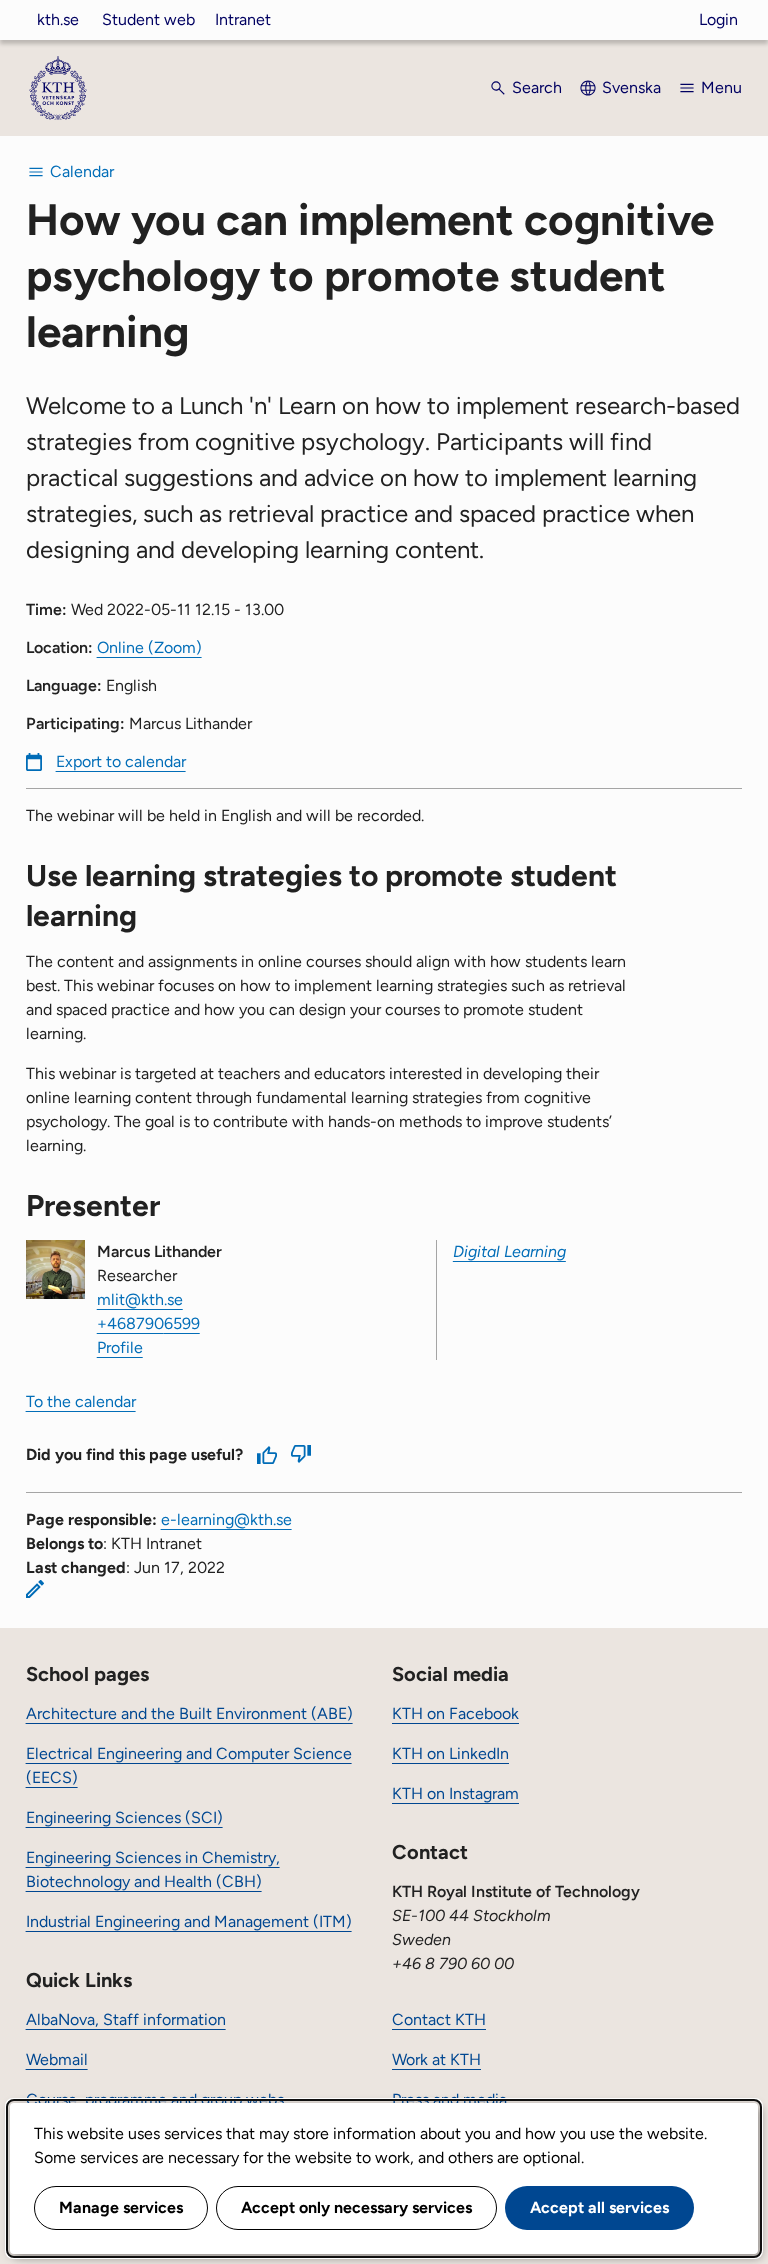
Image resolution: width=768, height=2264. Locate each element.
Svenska (631, 87)
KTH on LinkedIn (450, 1753)
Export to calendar (121, 761)
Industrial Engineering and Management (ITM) (189, 1921)
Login (718, 19)
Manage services (121, 2207)
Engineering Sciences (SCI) (124, 1817)
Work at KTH (436, 2059)
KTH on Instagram (455, 1793)
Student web (148, 19)
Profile (120, 1347)
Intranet (243, 19)
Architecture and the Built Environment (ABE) (189, 1713)
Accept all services (599, 2207)
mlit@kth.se (140, 1299)
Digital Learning (509, 1251)
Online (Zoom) (149, 647)
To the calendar (81, 1401)
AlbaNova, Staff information (126, 2019)
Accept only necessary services (356, 2207)
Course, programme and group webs (155, 2099)
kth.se (58, 19)
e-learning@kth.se (226, 1519)
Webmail (57, 2059)
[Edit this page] (35, 1589)
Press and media (449, 2099)
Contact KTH (439, 2019)
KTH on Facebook (455, 1713)
